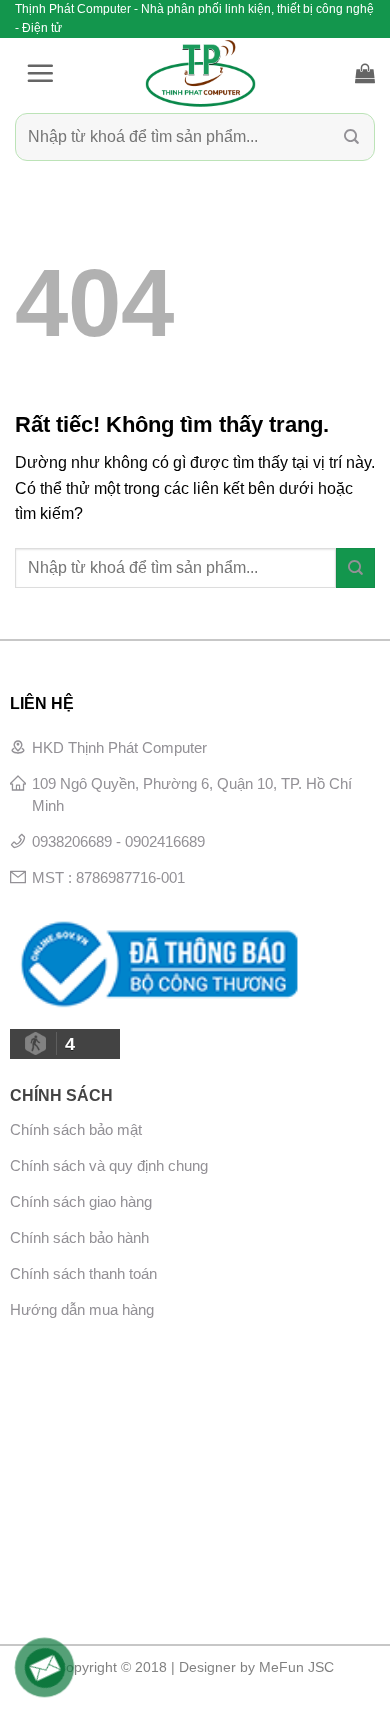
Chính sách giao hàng (81, 1201)
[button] (40, 73)
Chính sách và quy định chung (109, 1165)
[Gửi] (351, 137)
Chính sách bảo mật (76, 1129)
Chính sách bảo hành (79, 1237)
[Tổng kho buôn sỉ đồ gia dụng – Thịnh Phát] (200, 73)
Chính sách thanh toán (83, 1273)
